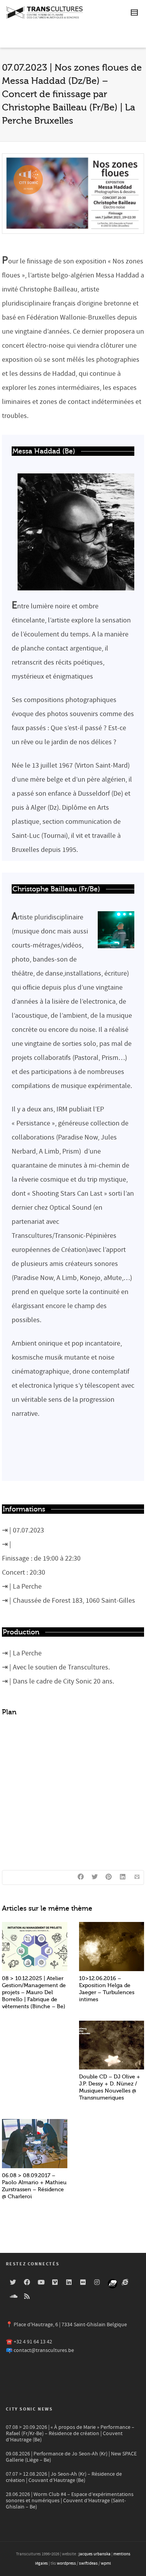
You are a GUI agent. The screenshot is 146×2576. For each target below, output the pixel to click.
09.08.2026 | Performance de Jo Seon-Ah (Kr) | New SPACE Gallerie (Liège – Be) (71, 2457)
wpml (106, 2564)
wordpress (66, 2564)
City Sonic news (29, 2409)
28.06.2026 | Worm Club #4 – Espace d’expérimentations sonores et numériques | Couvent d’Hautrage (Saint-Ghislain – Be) (70, 2501)
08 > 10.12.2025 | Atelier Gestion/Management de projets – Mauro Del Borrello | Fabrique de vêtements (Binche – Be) (34, 1992)
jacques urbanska (95, 2554)
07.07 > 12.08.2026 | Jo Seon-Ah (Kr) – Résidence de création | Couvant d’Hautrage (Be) (64, 2477)
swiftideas (88, 2564)
